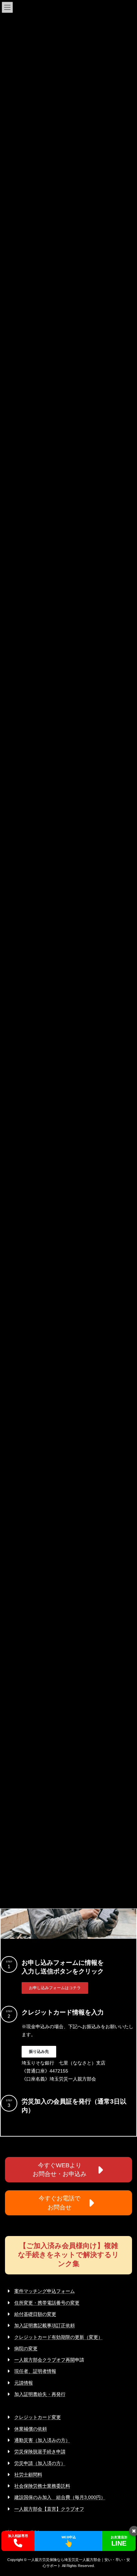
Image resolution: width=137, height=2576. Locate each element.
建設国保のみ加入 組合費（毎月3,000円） (60, 2497)
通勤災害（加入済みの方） (42, 2440)
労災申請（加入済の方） (40, 2463)
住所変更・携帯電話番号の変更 (47, 2303)
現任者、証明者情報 (35, 2371)
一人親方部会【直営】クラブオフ (49, 2509)
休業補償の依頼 (31, 2429)
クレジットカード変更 (38, 2417)
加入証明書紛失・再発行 (40, 2394)
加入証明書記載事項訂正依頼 (45, 2325)
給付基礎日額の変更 (35, 2314)
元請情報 (24, 2383)
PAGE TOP (127, 2491)
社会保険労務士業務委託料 (42, 2486)
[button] (55, 1988)
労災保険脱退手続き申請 (40, 2452)
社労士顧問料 (28, 2475)
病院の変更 (26, 2348)
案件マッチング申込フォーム (45, 2291)
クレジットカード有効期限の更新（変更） (59, 2337)
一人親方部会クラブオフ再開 (45, 2360)
